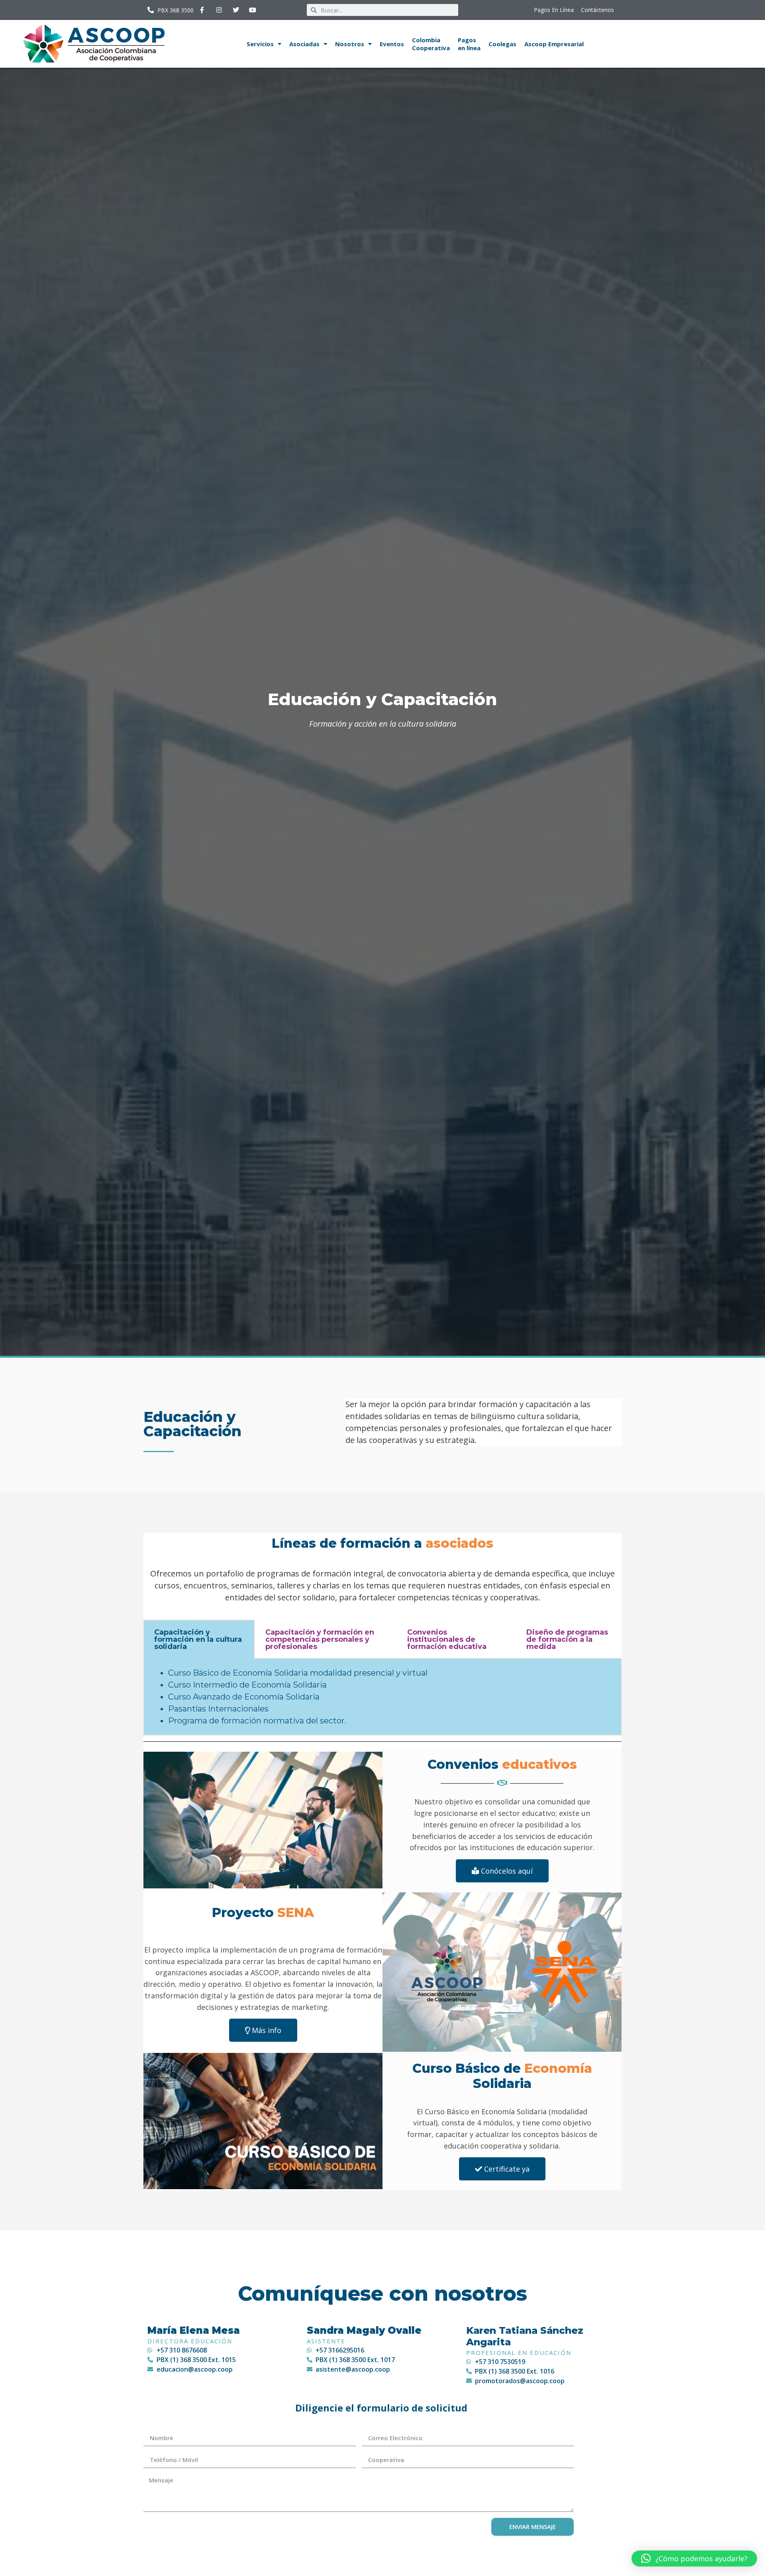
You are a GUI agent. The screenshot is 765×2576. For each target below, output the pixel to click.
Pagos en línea (469, 44)
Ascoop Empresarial (554, 44)
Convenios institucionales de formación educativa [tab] (447, 1639)
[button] (694, 2558)
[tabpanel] (382, 1697)
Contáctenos (597, 10)
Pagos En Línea (554, 10)
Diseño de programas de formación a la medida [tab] (567, 1639)
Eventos (392, 44)
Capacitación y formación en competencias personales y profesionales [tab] (320, 1639)
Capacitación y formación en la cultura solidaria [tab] (198, 1639)
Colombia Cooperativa (431, 44)
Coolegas (502, 44)
